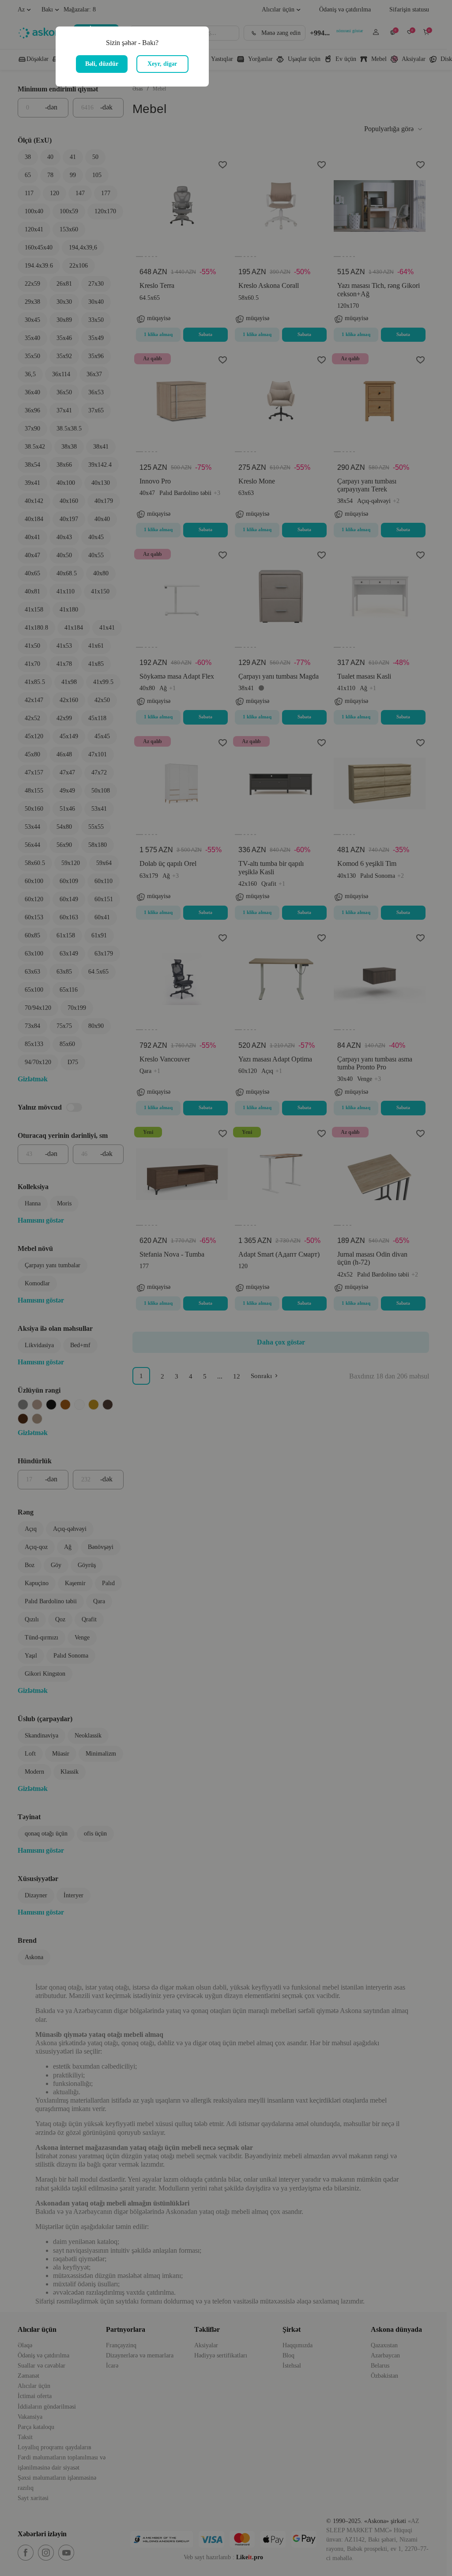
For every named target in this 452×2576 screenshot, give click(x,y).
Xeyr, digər (162, 64)
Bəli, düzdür (102, 64)
